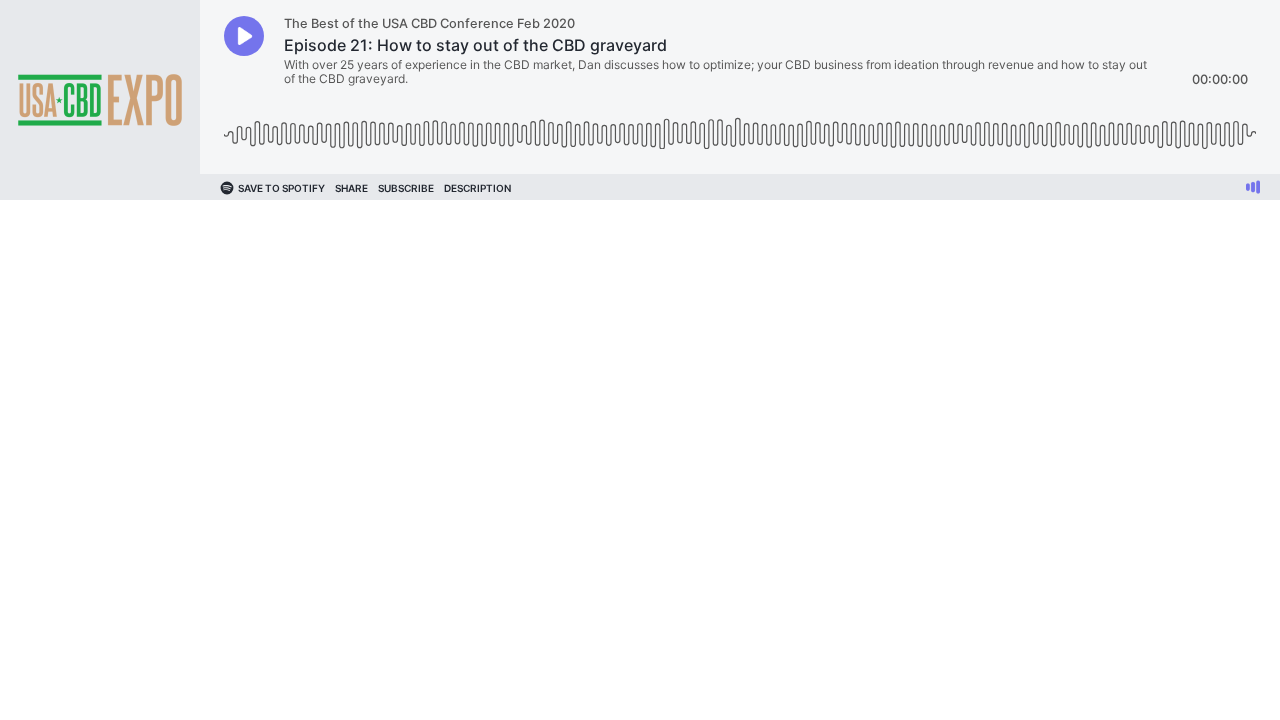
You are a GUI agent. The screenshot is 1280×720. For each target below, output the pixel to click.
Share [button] (351, 188)
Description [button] (477, 188)
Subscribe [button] (406, 188)
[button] (244, 36)
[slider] (740, 126)
